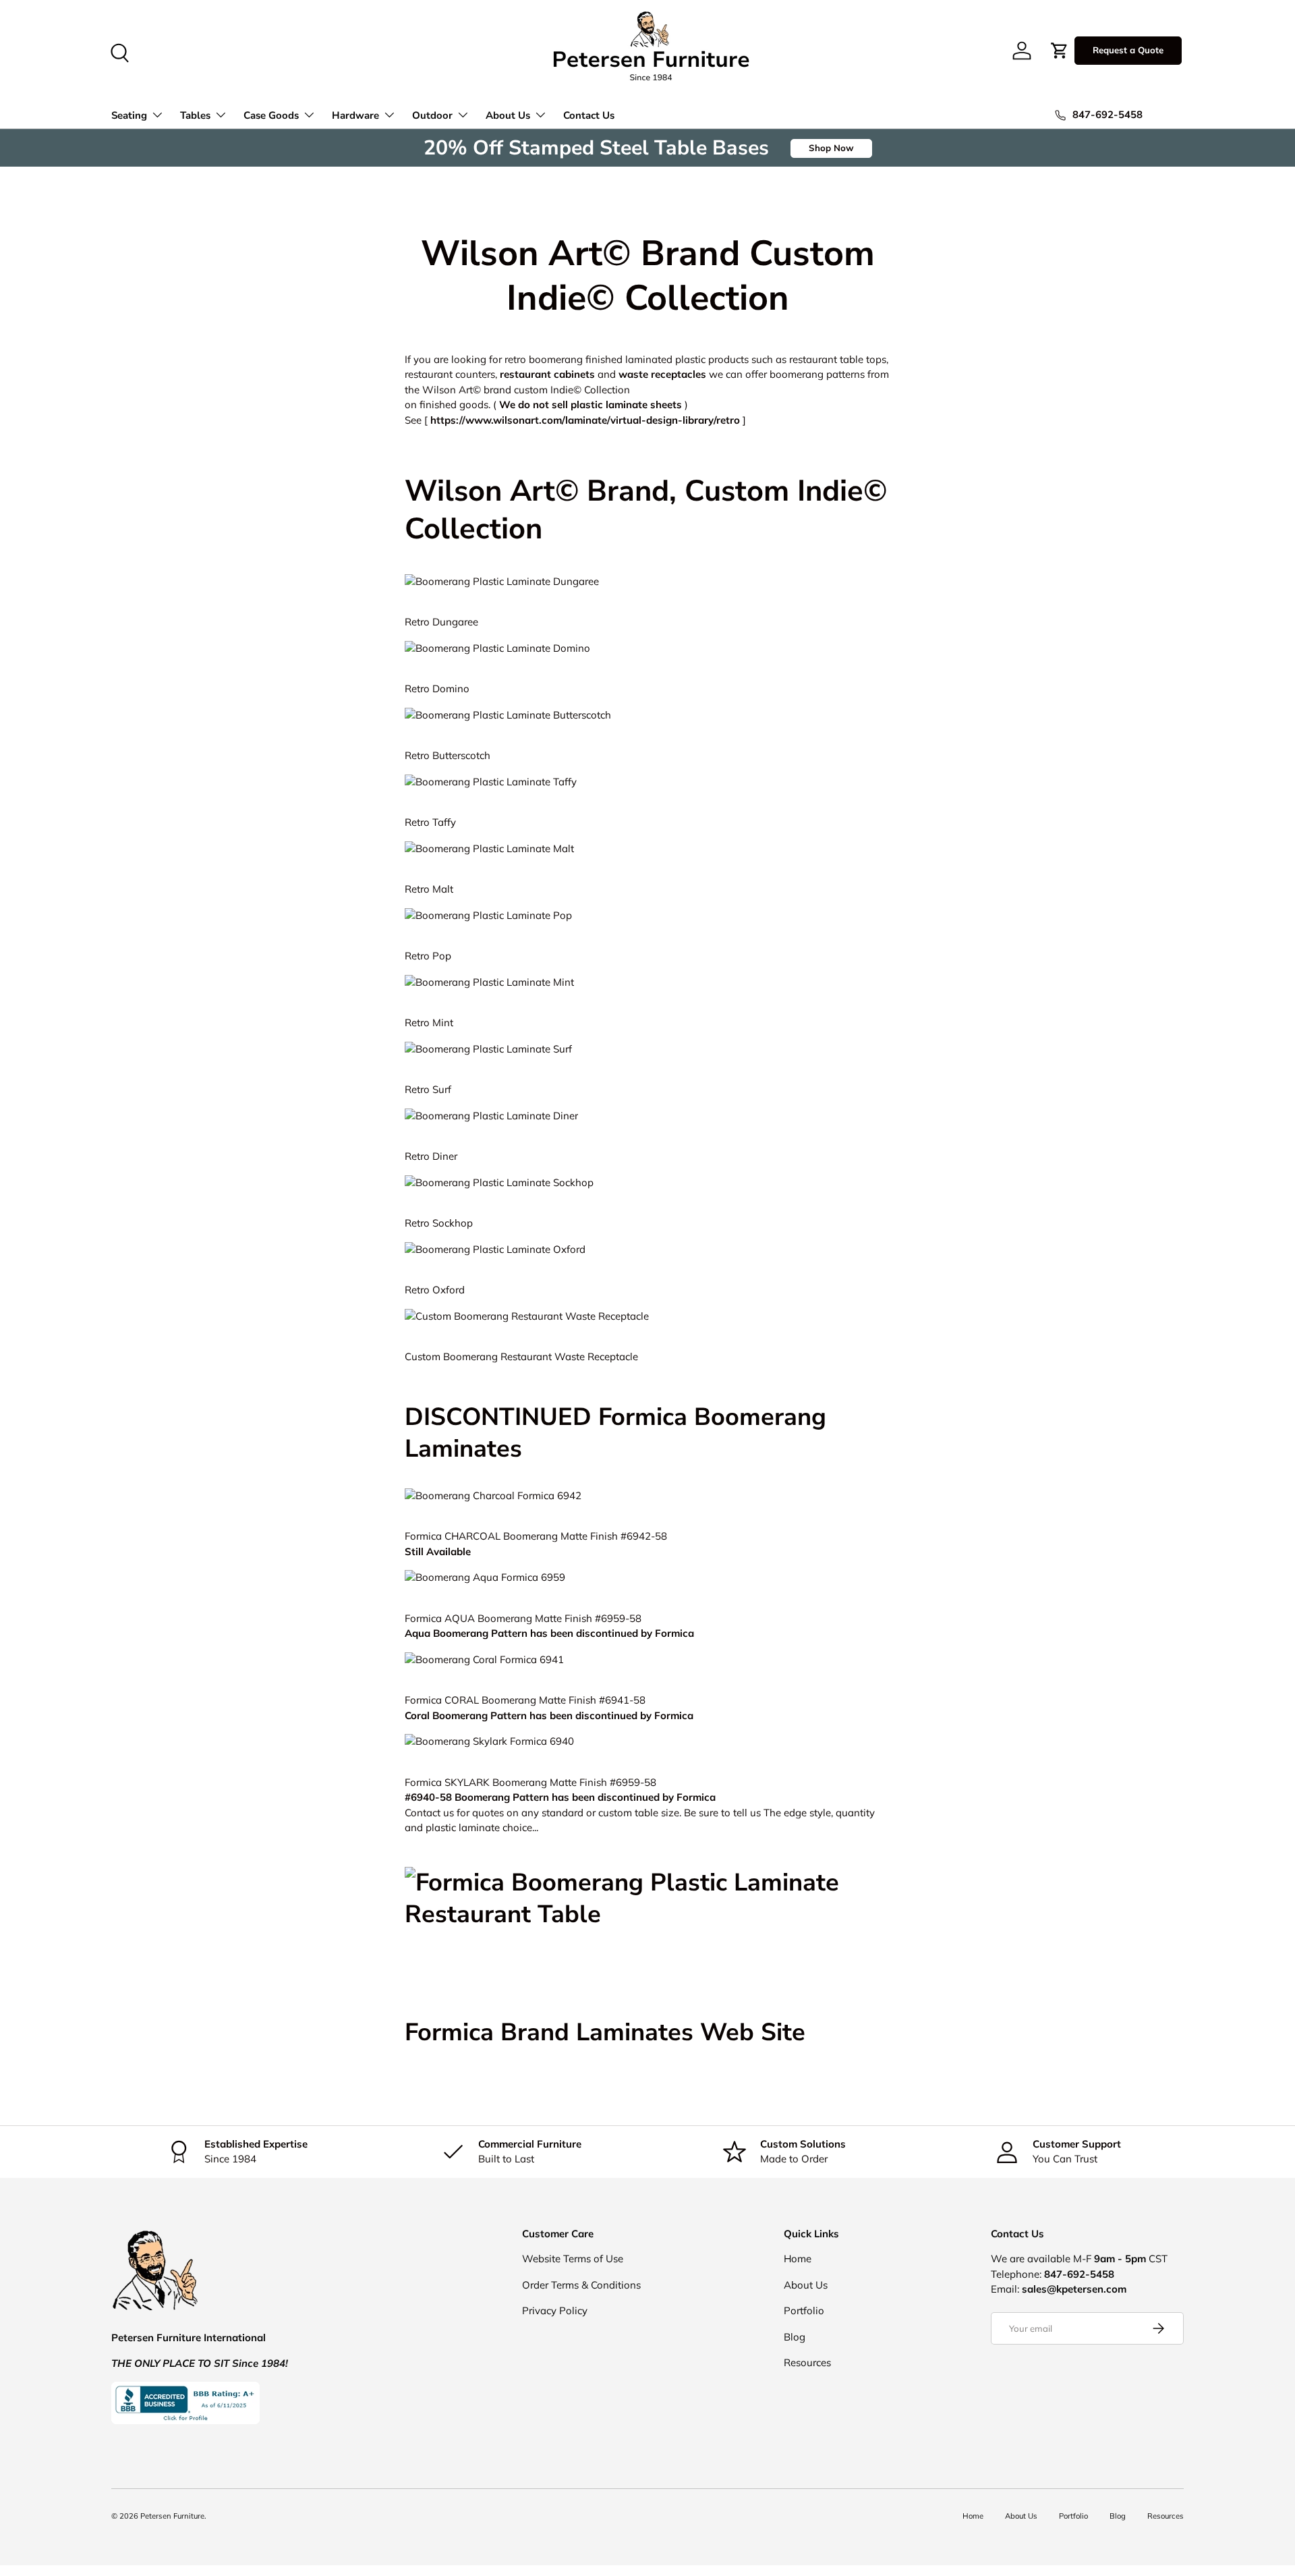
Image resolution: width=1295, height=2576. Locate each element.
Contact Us (589, 115)
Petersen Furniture (172, 2516)
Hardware (355, 115)
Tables (195, 115)
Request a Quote (1128, 50)
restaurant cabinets (547, 374)
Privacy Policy (555, 2311)
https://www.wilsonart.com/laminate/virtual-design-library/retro (585, 420)
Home (798, 2259)
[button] (1060, 51)
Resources (807, 2362)
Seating (129, 115)
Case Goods (271, 115)
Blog (795, 2337)
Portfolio (804, 2311)
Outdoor (432, 115)
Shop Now (831, 148)
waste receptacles (662, 374)
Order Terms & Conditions (581, 2285)
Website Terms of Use (573, 2259)
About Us (508, 115)
